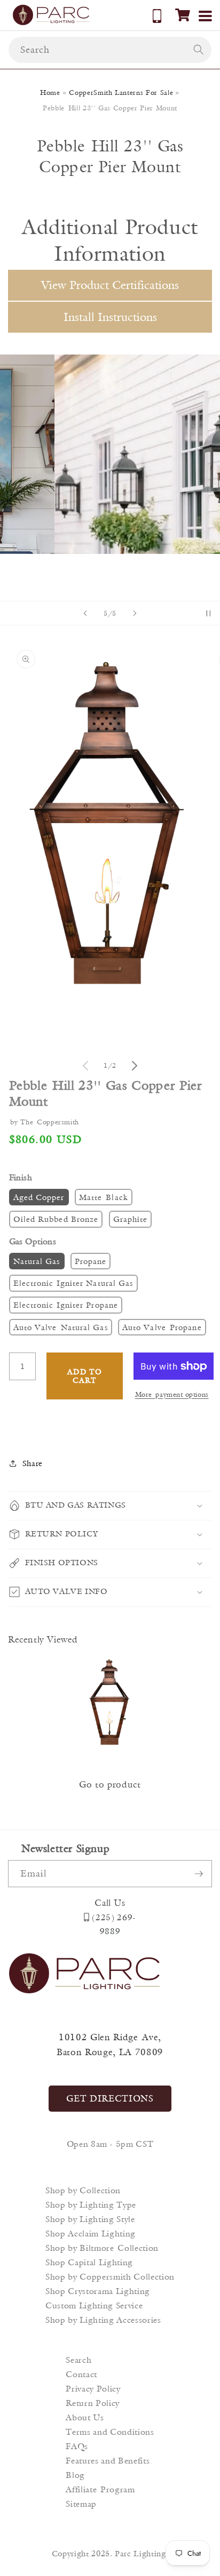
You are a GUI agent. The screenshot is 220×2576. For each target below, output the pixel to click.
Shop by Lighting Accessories (103, 2320)
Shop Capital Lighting (89, 2262)
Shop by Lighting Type (91, 2205)
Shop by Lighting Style (90, 2219)
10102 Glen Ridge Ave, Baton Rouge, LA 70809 (110, 2045)
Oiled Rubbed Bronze (56, 1219)
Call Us (110, 1903)
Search (78, 2360)
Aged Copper (39, 1197)
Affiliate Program (100, 2489)
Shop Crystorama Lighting (98, 2291)
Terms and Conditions (110, 2432)
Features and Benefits (108, 2461)
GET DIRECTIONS (110, 2098)
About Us (85, 2417)
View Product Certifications (110, 285)
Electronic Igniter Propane (66, 1305)
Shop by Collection (83, 2190)
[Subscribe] (199, 1874)
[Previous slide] (85, 613)
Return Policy (93, 2403)
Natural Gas (37, 1261)
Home (50, 92)
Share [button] (33, 1463)
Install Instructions (110, 317)
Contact (81, 2374)
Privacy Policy (93, 2389)
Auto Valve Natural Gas (61, 1327)
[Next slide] (135, 613)
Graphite (131, 1219)
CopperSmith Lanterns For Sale (121, 92)
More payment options (172, 1394)
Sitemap (81, 2504)
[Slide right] (135, 1066)
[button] (183, 15)
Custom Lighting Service (94, 2305)
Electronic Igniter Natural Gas (73, 1283)
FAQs (77, 2446)
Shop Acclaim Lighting (91, 2233)
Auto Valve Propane (162, 1327)
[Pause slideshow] (208, 613)
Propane (91, 1261)
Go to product (110, 1784)
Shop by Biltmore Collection (102, 2248)
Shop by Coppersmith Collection (110, 2277)
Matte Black (104, 1197)
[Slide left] (85, 1066)
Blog (75, 2475)
